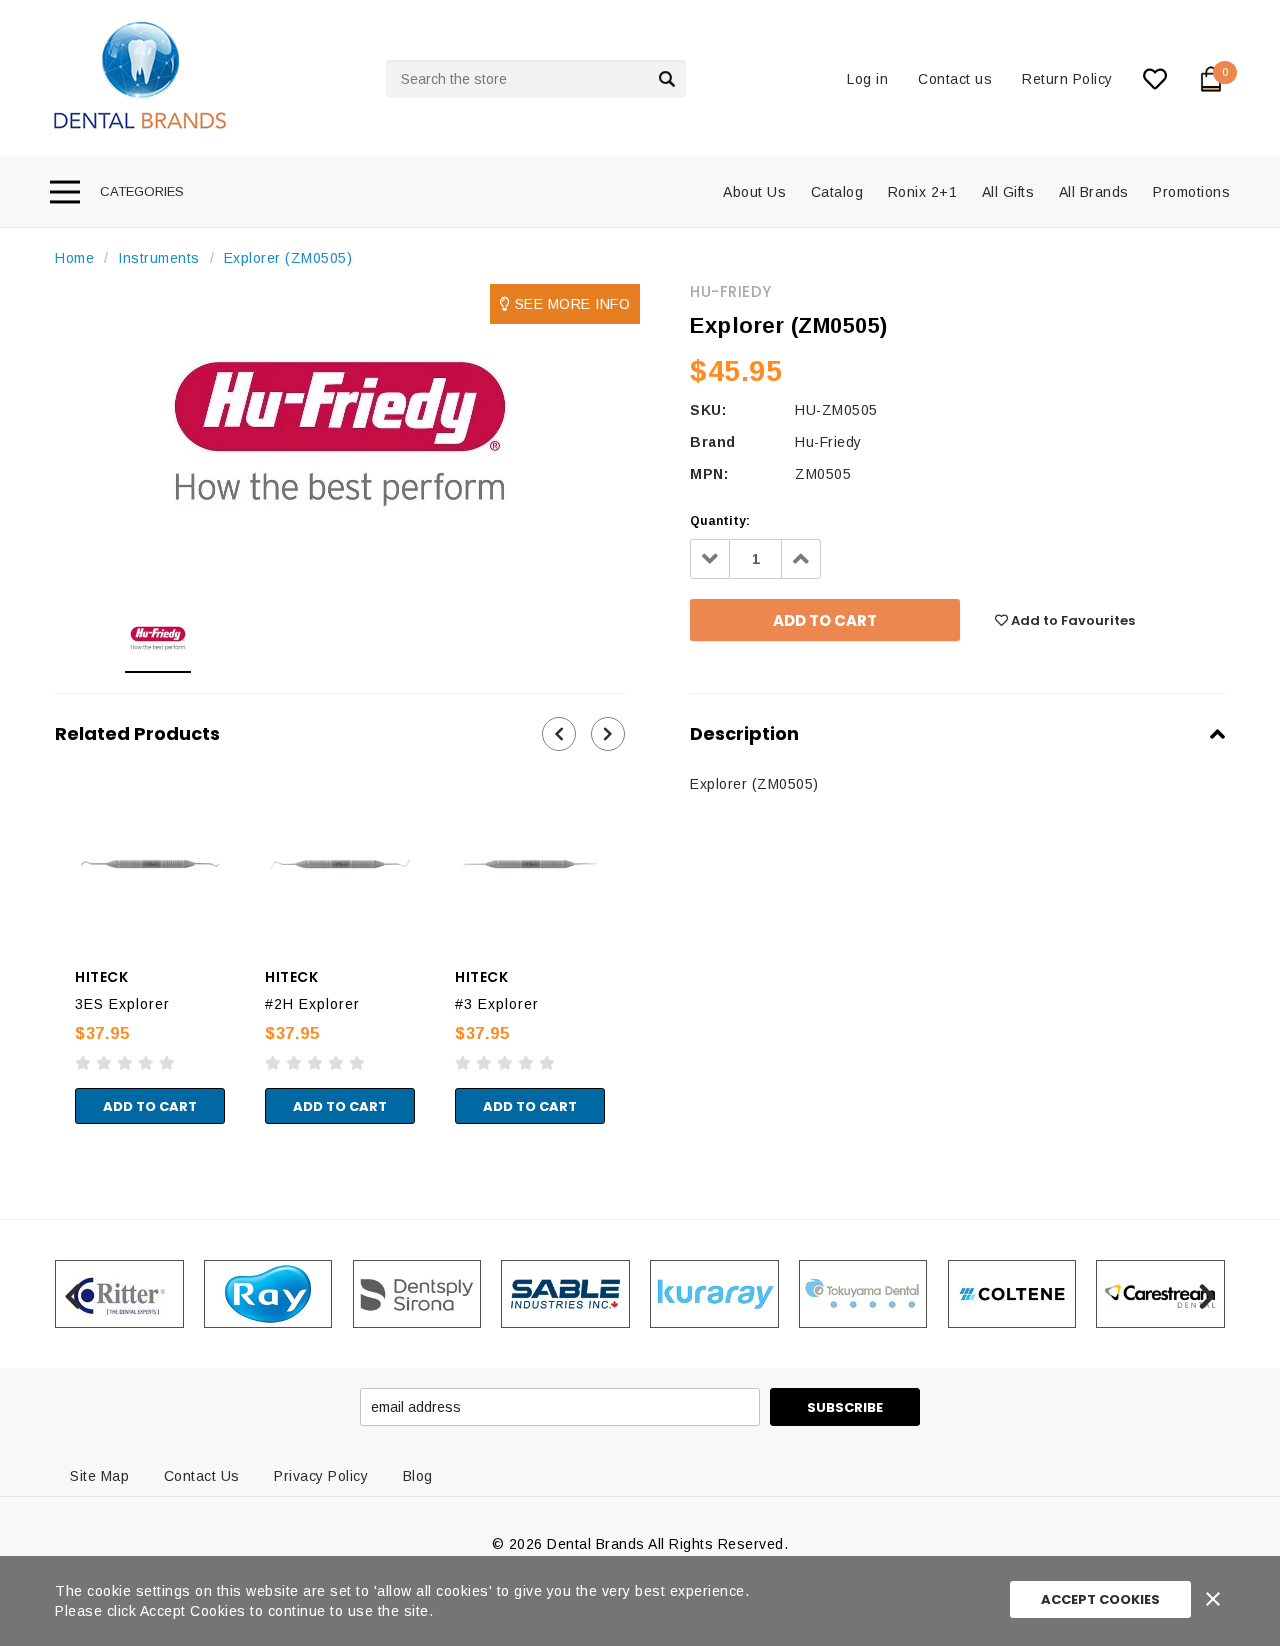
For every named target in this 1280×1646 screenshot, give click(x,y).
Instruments (159, 258)
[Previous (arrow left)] (6, 1144)
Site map (99, 1476)
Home (74, 258)
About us (754, 192)
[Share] (23, 1124)
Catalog (837, 192)
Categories (142, 191)
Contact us (955, 79)
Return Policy (1067, 79)
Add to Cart (150, 1106)
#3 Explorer (497, 1004)
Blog (418, 1476)
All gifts (1008, 192)
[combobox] (536, 79)
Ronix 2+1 (923, 192)
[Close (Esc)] (6, 1124)
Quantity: (720, 521)
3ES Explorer (122, 1004)
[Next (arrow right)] (23, 1144)
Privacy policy (321, 1476)
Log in (867, 79)
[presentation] (559, 734)
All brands (1094, 192)
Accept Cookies (1100, 1599)
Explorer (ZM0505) (288, 258)
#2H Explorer (312, 1004)
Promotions (1191, 192)
